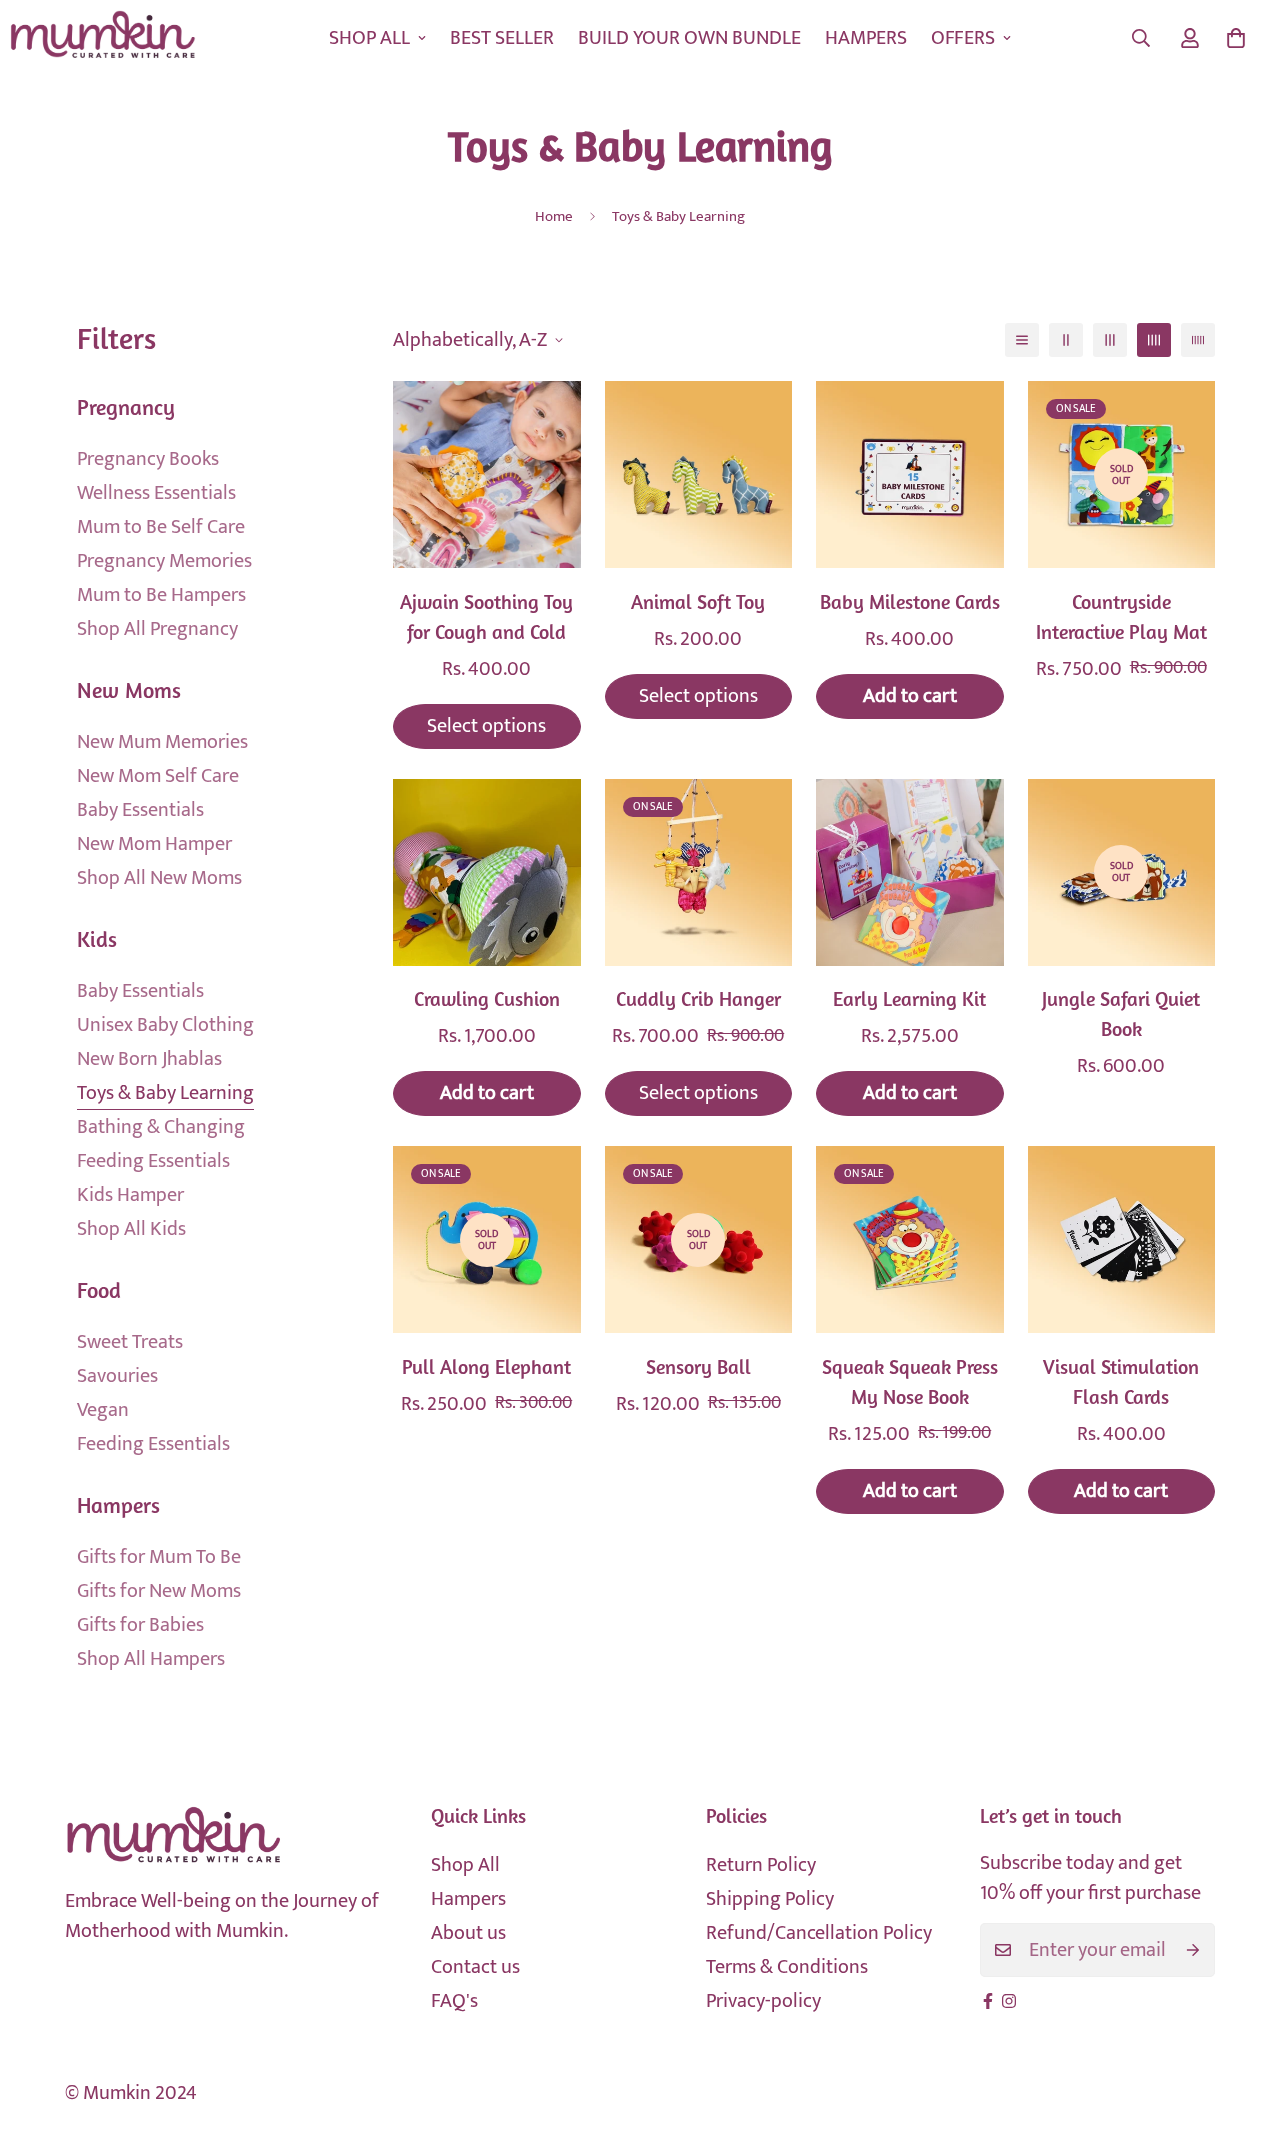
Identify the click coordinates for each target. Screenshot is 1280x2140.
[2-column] (1066, 340)
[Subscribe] (1193, 1950)
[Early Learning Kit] (910, 872)
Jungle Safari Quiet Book (1121, 1016)
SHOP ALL (369, 38)
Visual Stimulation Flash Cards (1121, 1384)
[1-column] (1022, 340)
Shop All (465, 1865)
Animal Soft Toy (698, 604)
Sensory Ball (698, 1369)
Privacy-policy (763, 2001)
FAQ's (454, 2001)
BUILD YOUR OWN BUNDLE (689, 38)
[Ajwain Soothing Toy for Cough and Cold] (487, 474)
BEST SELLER (502, 38)
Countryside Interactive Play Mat (1121, 619)
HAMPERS (866, 38)
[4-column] (1154, 340)
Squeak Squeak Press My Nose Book (910, 1384)
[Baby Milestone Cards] (910, 474)
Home (554, 216)
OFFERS (963, 38)
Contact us (475, 1967)
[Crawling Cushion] (487, 872)
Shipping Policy (770, 1899)
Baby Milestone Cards (910, 604)
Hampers (468, 1899)
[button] (1236, 38)
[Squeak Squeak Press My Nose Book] (910, 1239)
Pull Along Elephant (486, 1369)
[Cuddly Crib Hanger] (699, 872)
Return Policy (761, 1865)
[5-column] (1198, 340)
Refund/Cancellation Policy (819, 1933)
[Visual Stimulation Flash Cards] (1122, 1239)
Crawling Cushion (487, 1001)
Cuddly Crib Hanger (698, 1001)
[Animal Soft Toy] (699, 474)
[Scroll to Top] (1241, 2031)
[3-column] (1110, 340)
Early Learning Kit (909, 1001)
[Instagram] (1009, 2001)
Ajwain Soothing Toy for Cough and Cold (486, 619)
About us (468, 1933)
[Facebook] (988, 2001)
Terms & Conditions (787, 1967)
